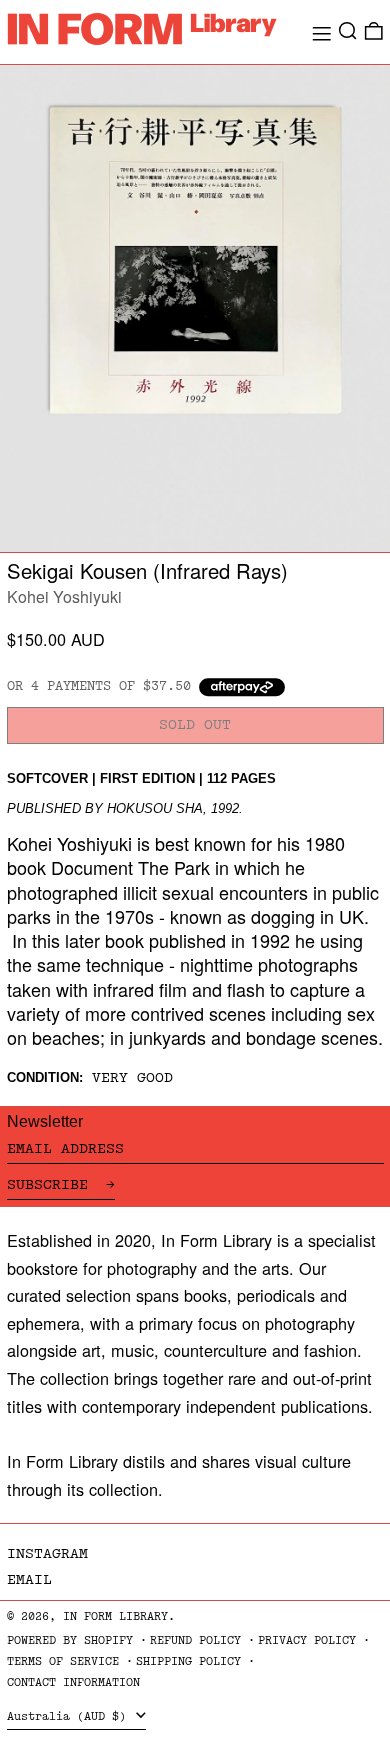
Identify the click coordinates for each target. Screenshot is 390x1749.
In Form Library (115, 1616)
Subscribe (52, 1184)
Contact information (73, 1682)
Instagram (47, 1553)
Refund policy (195, 1640)
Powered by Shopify (70, 1640)
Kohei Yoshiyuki (64, 596)
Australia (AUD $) (70, 1716)
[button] (348, 31)
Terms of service (63, 1661)
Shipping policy (188, 1661)
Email (29, 1579)
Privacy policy (307, 1640)
